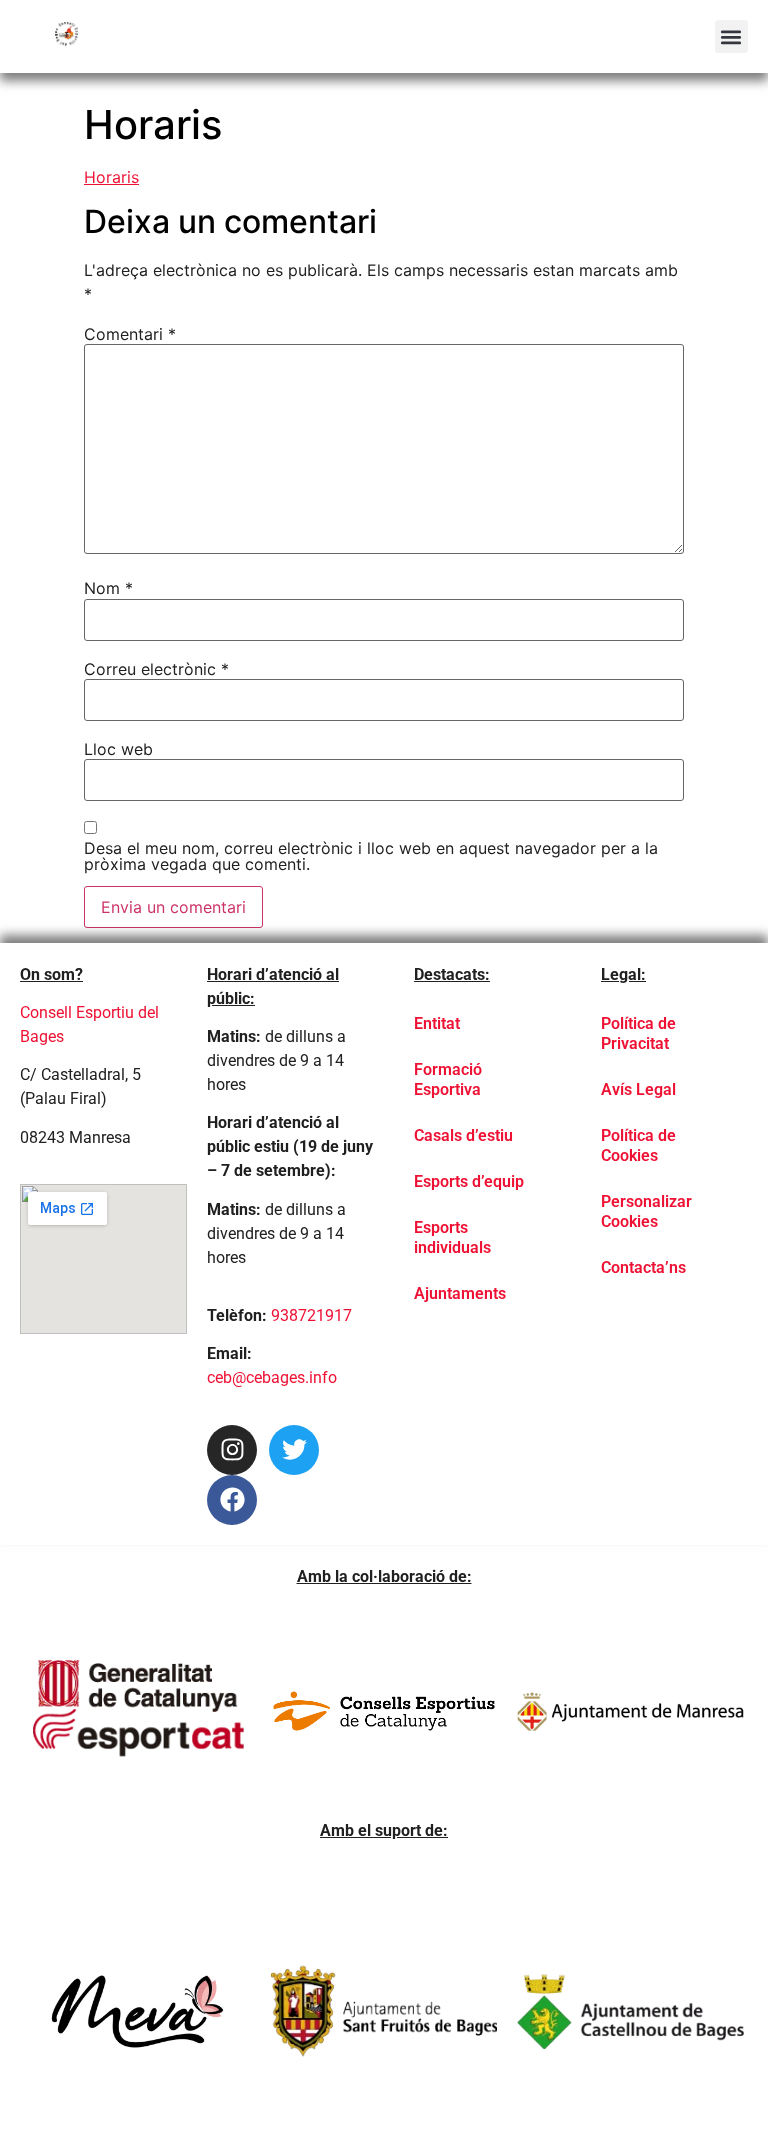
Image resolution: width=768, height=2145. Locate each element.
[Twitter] (294, 1450)
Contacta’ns (643, 1267)
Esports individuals (452, 1237)
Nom (108, 588)
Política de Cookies (638, 1145)
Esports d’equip (469, 1181)
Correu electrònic (156, 669)
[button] (731, 36)
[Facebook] (232, 1500)
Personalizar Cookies (646, 1211)
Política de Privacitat (638, 1033)
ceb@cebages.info (272, 1377)
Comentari (130, 334)
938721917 (311, 1315)
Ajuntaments (460, 1293)
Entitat (437, 1023)
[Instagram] (232, 1450)
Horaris (111, 177)
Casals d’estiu (463, 1135)
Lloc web (118, 749)
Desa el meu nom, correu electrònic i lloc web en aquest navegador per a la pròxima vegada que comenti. (371, 856)
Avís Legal (638, 1089)
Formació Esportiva (448, 1079)
